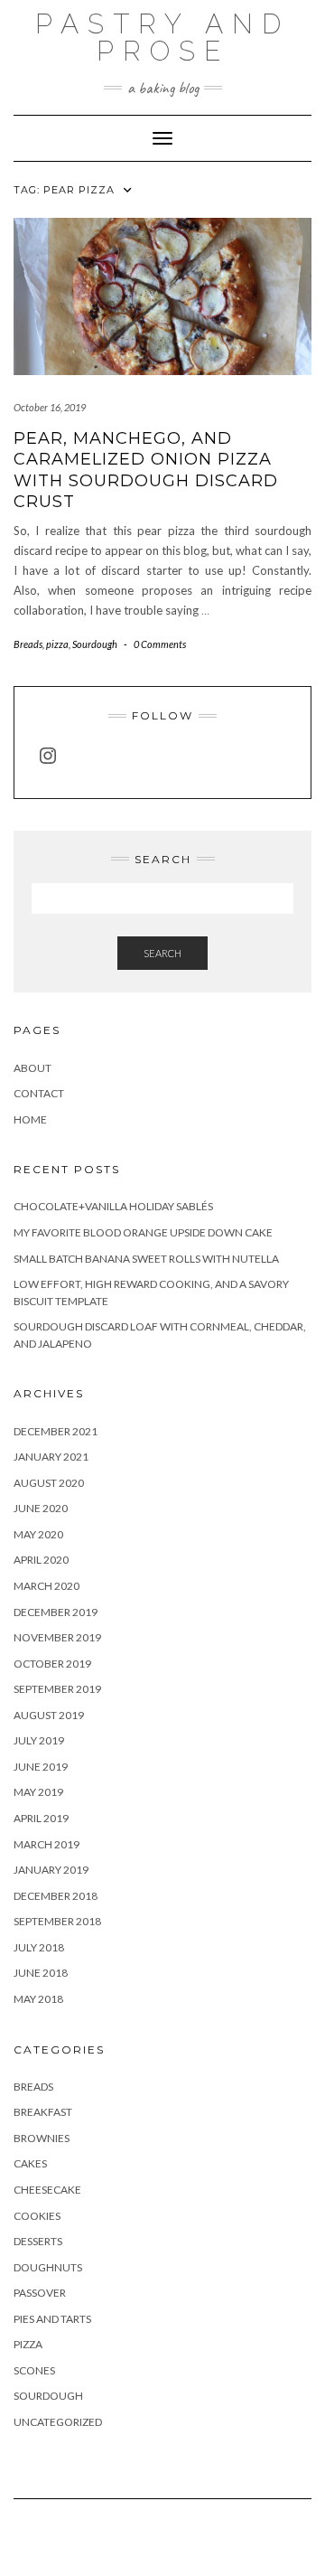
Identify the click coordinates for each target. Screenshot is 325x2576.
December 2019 (56, 1612)
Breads (28, 644)
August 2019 (49, 1715)
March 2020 (46, 1586)
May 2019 (38, 1792)
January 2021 (51, 1457)
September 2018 (57, 1921)
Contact (39, 1093)
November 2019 (57, 1637)
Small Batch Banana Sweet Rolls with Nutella (146, 1259)
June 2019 (41, 1767)
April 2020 (41, 1560)
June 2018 (41, 1973)
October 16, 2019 (50, 407)
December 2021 (56, 1431)
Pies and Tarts (52, 2319)
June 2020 (41, 1508)
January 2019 (51, 1870)
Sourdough (95, 644)
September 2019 (57, 1689)
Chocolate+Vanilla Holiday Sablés (113, 1206)
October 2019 (52, 1664)
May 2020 (38, 1534)
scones (34, 2370)
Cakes (30, 2163)
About (32, 1068)
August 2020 (49, 1483)
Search (162, 953)
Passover (40, 2293)
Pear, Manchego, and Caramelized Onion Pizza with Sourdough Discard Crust (146, 470)
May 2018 (38, 1999)
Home (30, 1119)
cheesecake (47, 2190)
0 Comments (160, 644)
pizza (57, 644)
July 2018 (39, 1947)
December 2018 (56, 1896)
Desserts (38, 2241)
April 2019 (41, 1818)
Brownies (42, 2138)
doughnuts (48, 2267)
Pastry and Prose (162, 38)
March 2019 (46, 1844)
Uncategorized (58, 2422)
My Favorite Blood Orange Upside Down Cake (143, 1232)
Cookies (37, 2216)
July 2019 (39, 1740)
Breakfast (43, 2112)
